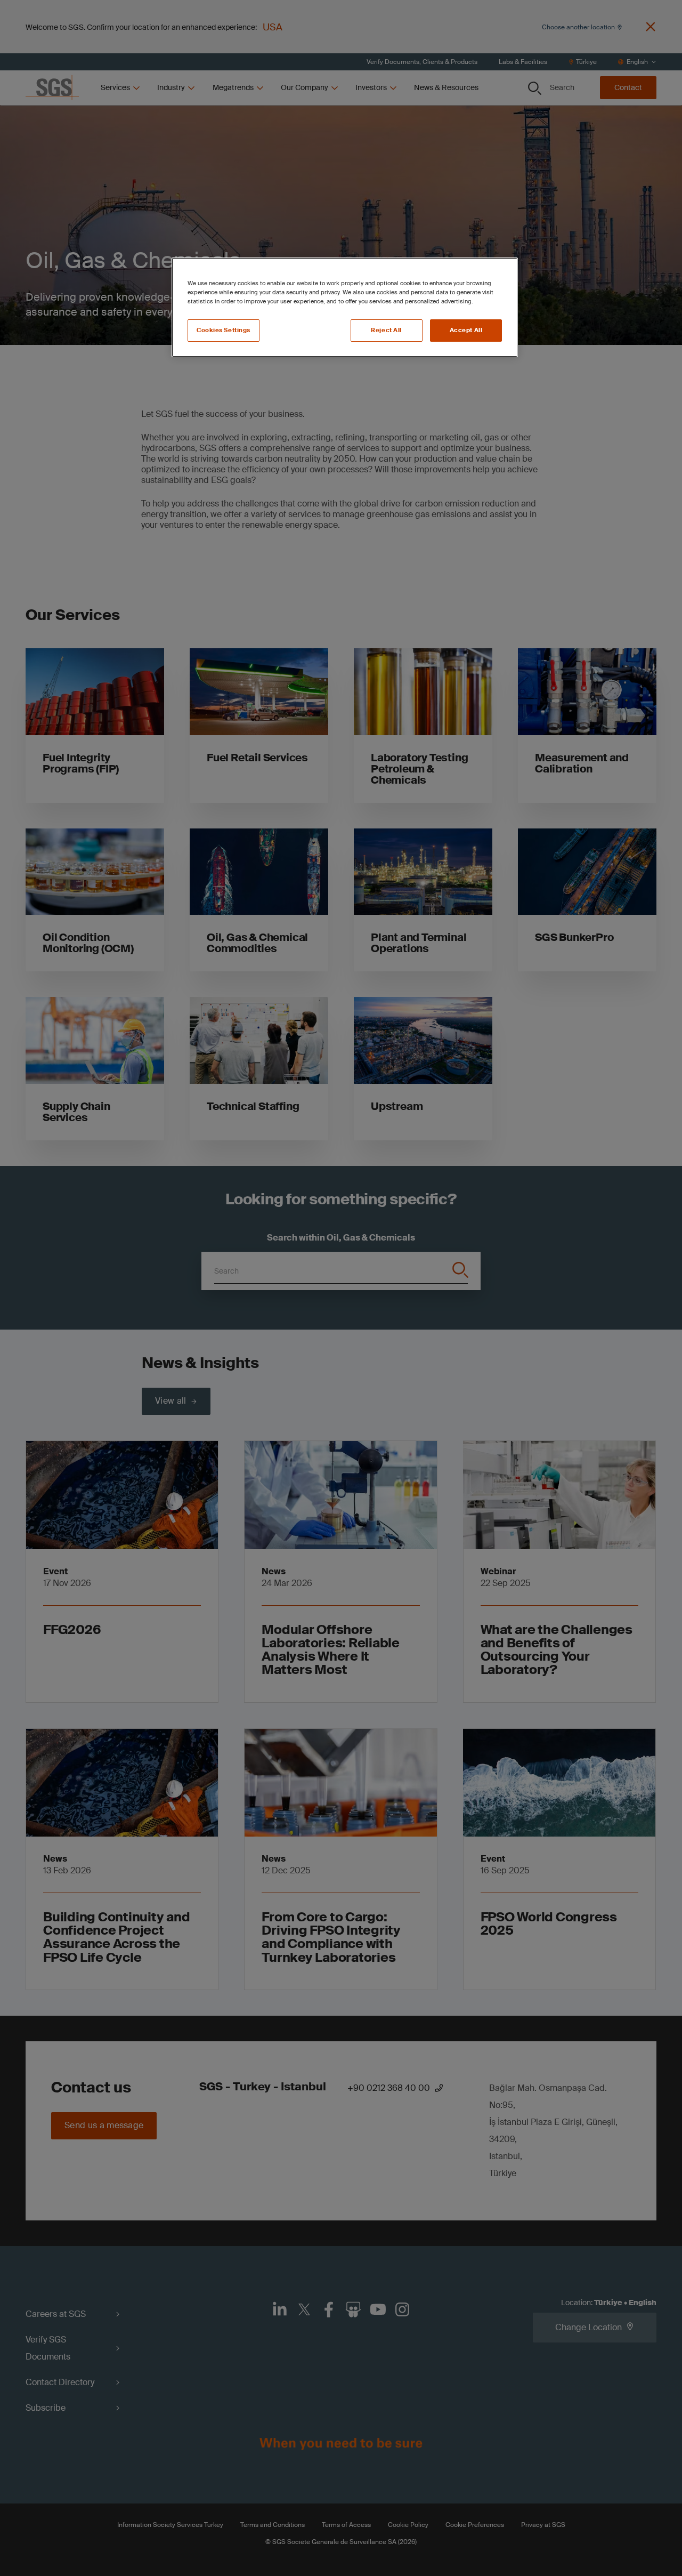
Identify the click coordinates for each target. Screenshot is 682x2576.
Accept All (466, 330)
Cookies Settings (224, 330)
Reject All (386, 330)
